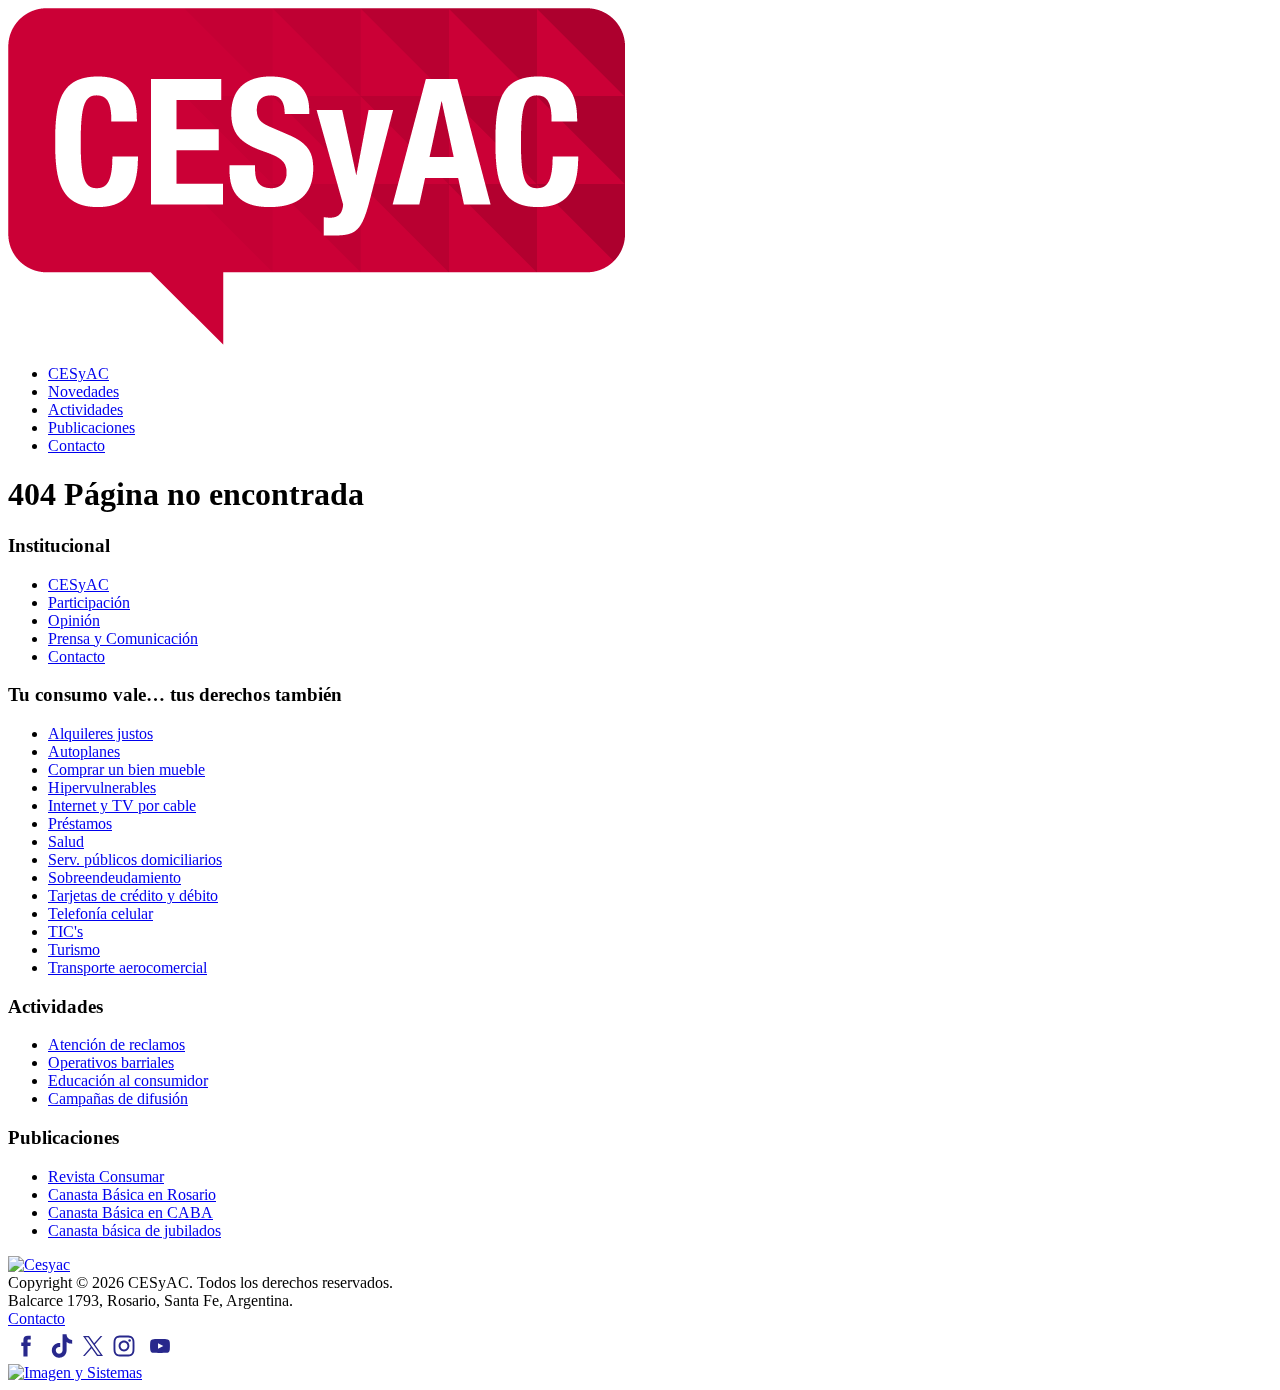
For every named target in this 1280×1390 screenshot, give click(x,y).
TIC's (65, 931)
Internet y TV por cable (122, 805)
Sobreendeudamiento (114, 877)
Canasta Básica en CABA (130, 1212)
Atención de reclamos (116, 1044)
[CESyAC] (39, 1264)
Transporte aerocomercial (127, 967)
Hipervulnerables (102, 787)
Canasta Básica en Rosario (132, 1194)
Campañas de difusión (118, 1098)
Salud (66, 841)
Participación (89, 602)
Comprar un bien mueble (126, 769)
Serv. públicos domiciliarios (135, 859)
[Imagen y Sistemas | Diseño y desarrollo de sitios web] (75, 1372)
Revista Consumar (106, 1176)
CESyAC (78, 584)
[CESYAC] (316, 339)
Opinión (74, 620)
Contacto (76, 656)
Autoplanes (84, 751)
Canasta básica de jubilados (134, 1230)
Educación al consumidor (128, 1080)
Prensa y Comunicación (123, 638)
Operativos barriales (111, 1062)
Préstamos (80, 823)
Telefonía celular (100, 913)
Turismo (74, 949)
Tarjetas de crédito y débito (133, 895)
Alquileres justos (100, 733)
